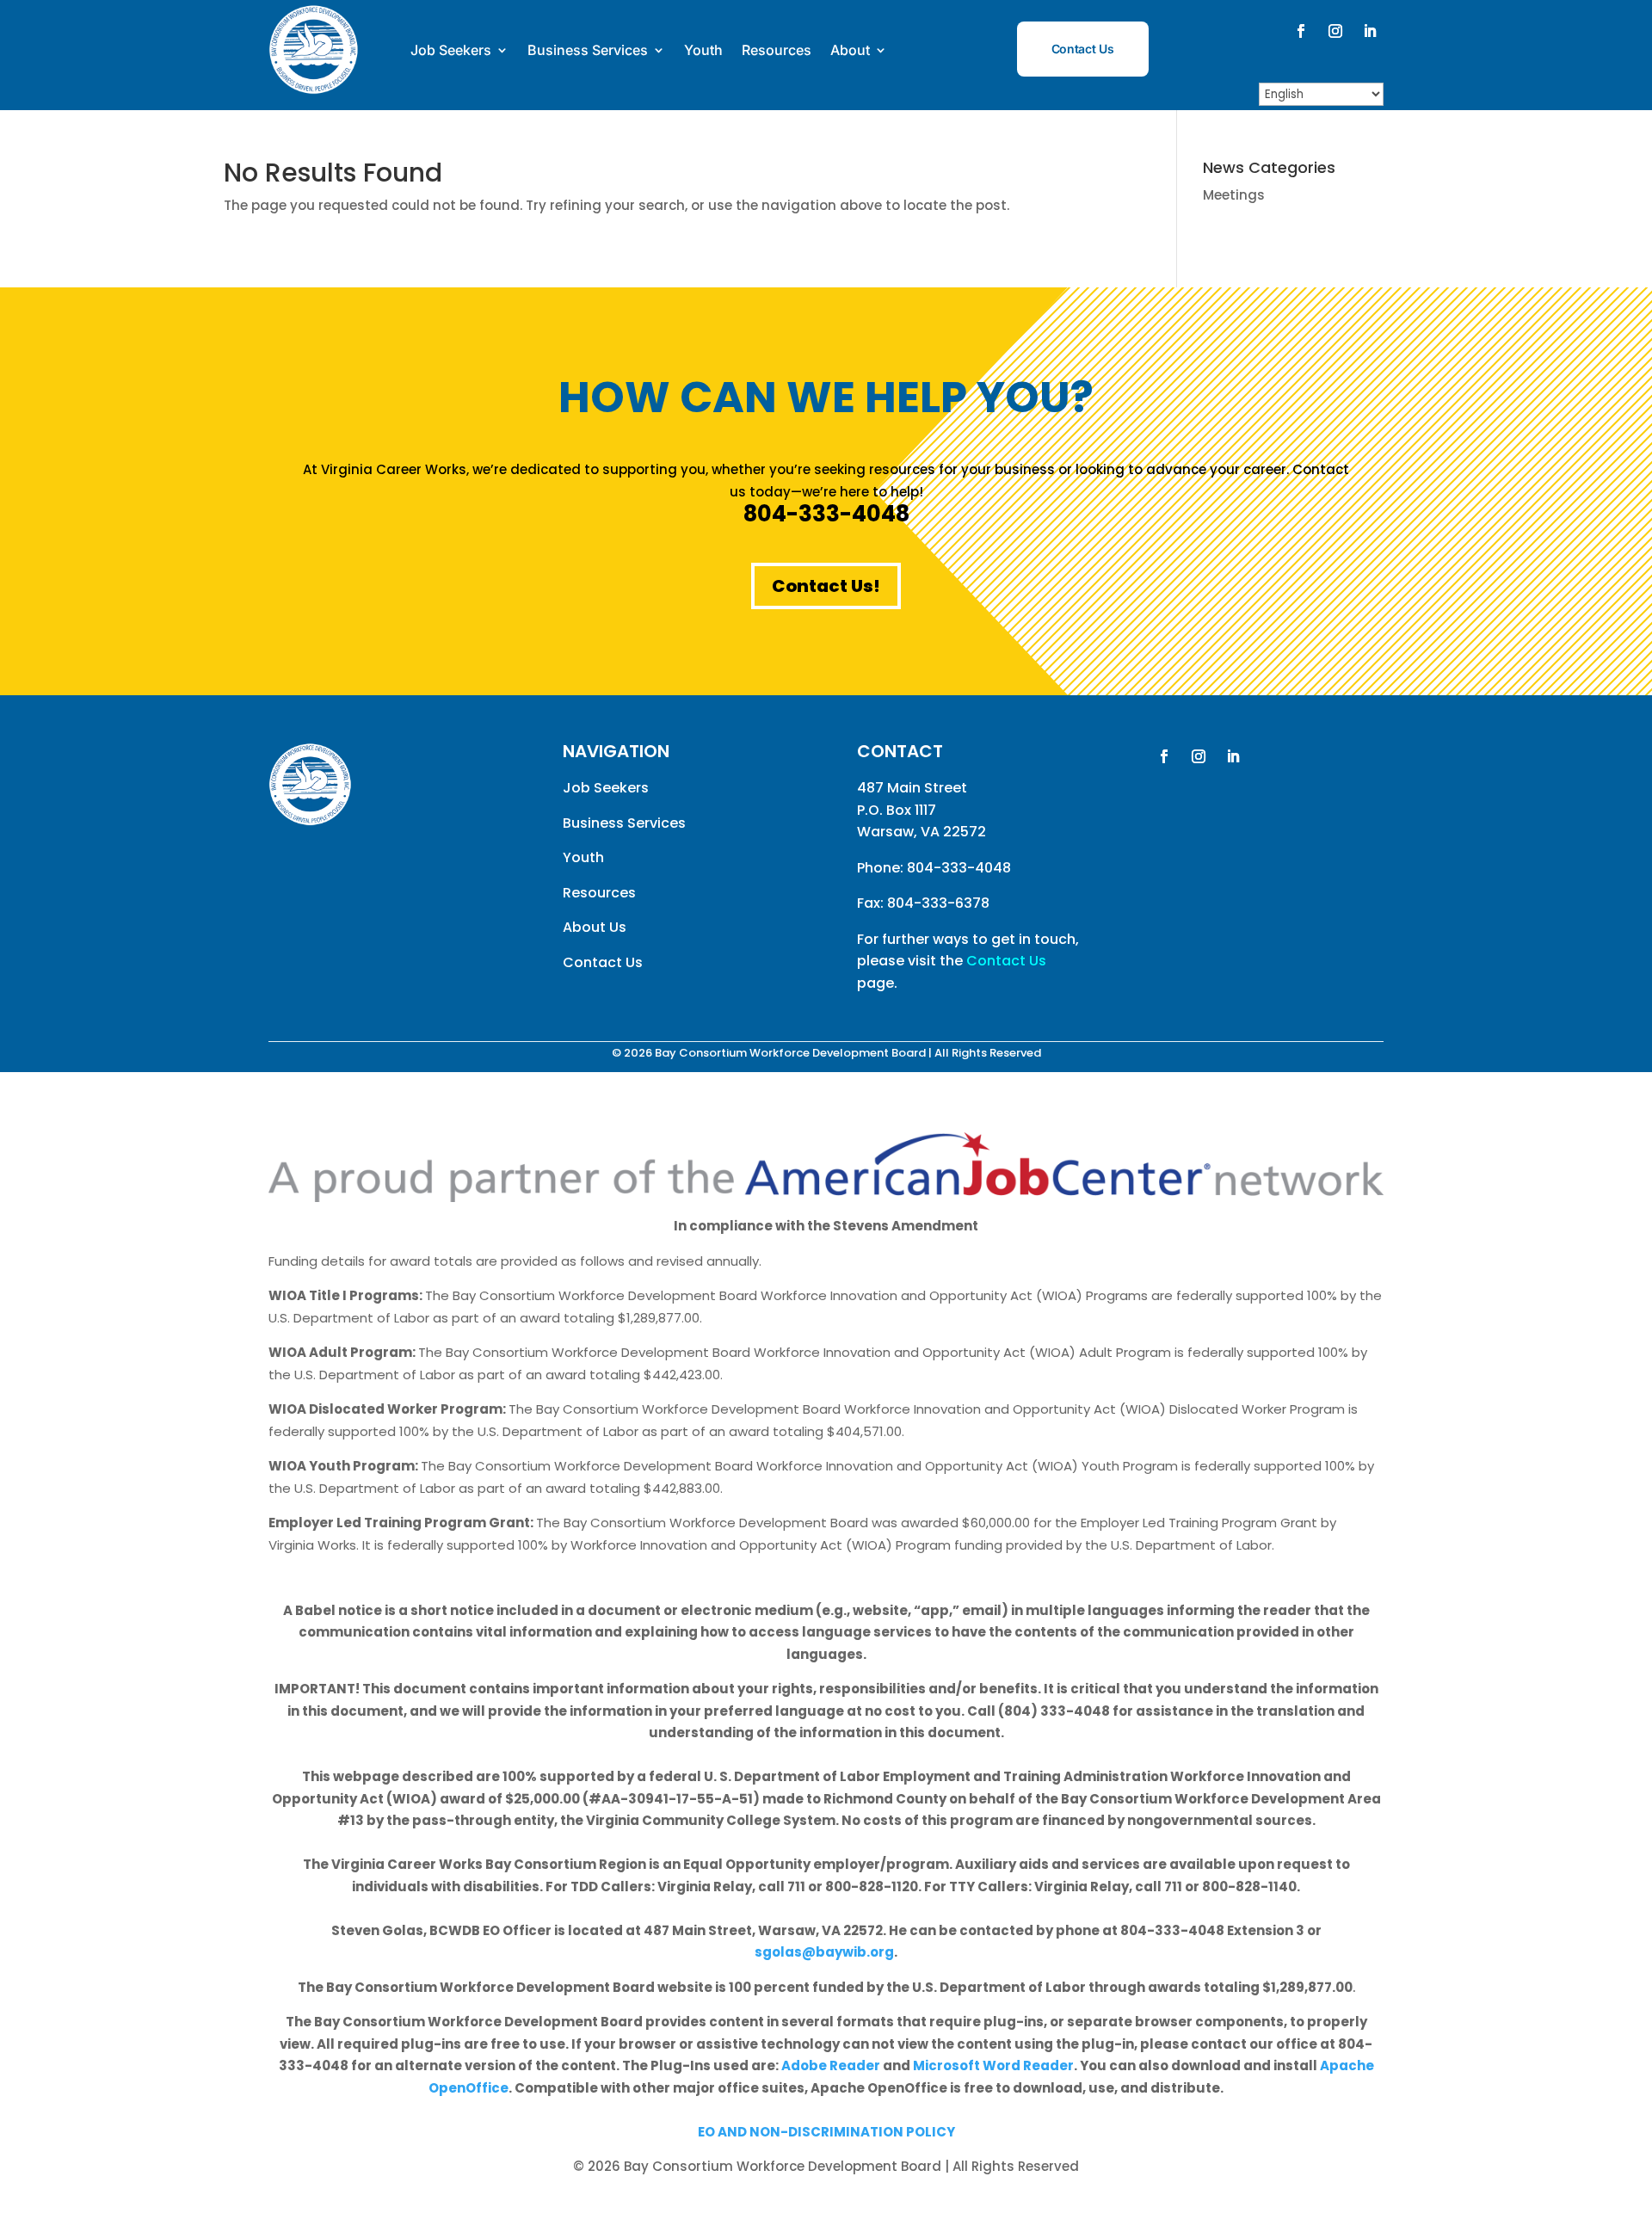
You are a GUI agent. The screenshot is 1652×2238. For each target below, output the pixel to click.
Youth (703, 50)
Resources (777, 50)
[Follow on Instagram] (1335, 31)
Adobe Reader (831, 2065)
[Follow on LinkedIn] (1370, 31)
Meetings (1234, 195)
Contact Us (1083, 49)
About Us (595, 927)
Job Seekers (451, 50)
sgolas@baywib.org (824, 1952)
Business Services (588, 50)
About (850, 50)
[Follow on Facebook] (1301, 31)
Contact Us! (826, 586)
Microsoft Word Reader (993, 2065)
